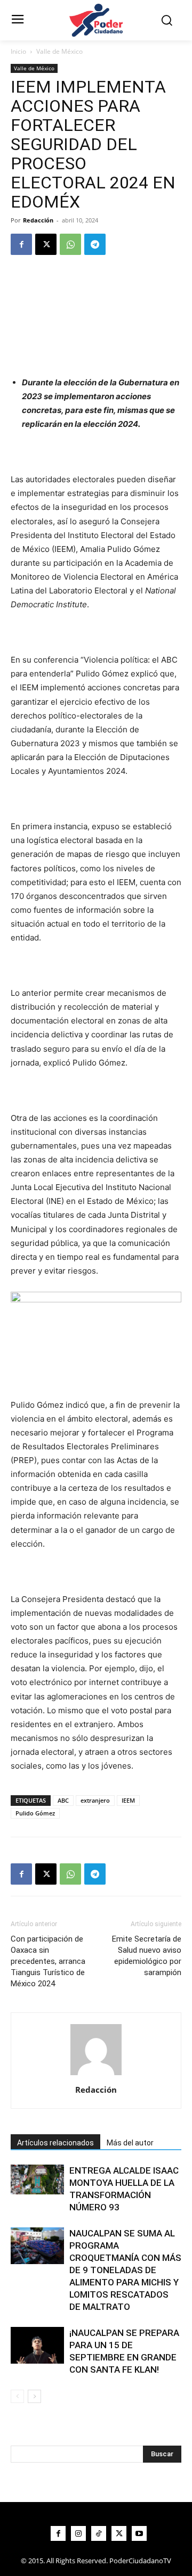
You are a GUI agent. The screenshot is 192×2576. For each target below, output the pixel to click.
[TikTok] (99, 2533)
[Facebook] (21, 244)
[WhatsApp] (70, 244)
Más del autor (130, 2143)
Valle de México (59, 51)
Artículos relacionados (55, 2143)
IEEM (128, 1800)
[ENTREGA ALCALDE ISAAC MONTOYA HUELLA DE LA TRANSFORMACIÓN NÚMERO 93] (37, 2179)
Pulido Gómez (35, 1813)
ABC (63, 1800)
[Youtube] (139, 2533)
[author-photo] (96, 2075)
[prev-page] (17, 2396)
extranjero (95, 1800)
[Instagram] (78, 2533)
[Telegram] (95, 244)
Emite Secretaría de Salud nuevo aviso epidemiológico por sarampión (147, 1956)
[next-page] (34, 2396)
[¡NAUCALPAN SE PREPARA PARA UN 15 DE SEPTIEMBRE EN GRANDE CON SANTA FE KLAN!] (37, 2345)
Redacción (38, 220)
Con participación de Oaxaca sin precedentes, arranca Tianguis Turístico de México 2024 (48, 1961)
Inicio (18, 51)
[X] (46, 244)
